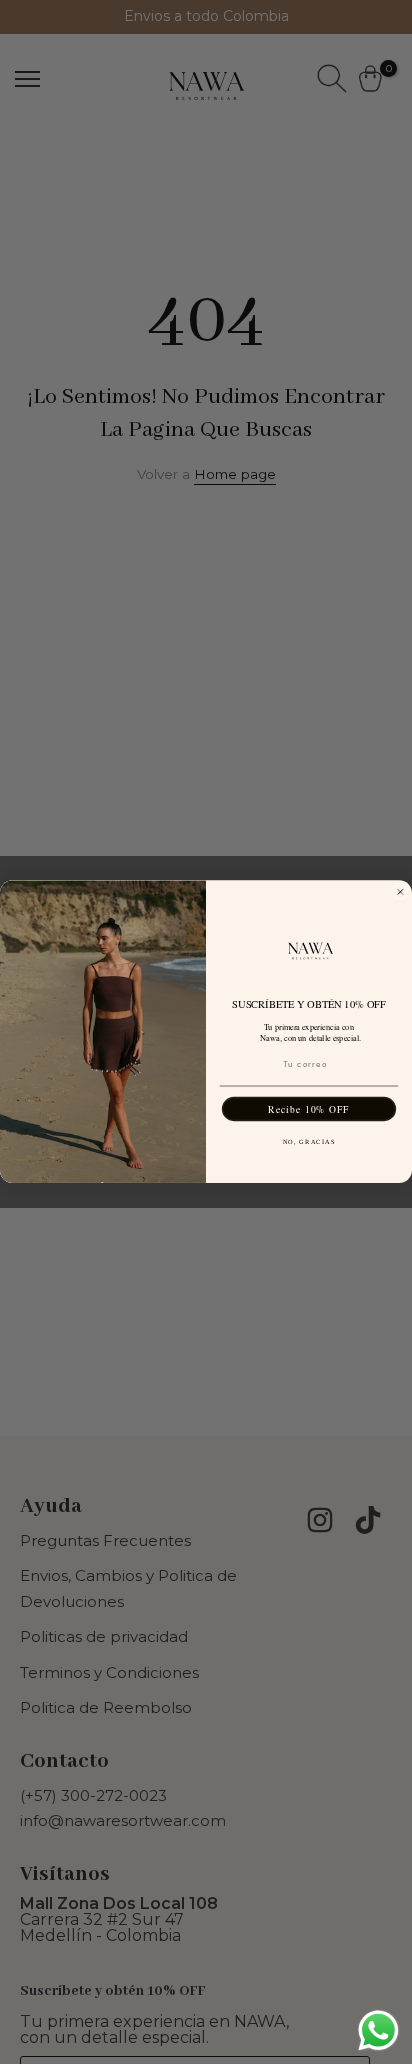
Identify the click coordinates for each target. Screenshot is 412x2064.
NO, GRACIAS (309, 1142)
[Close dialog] (400, 892)
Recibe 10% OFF (308, 1109)
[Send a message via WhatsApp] (378, 2030)
